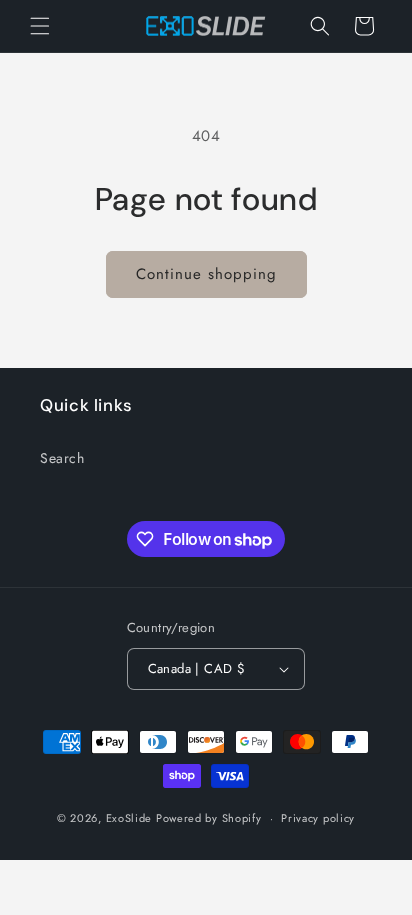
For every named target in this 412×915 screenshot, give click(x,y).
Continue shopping (206, 274)
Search (62, 458)
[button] (40, 26)
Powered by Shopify (209, 818)
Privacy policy (318, 818)
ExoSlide (129, 818)
